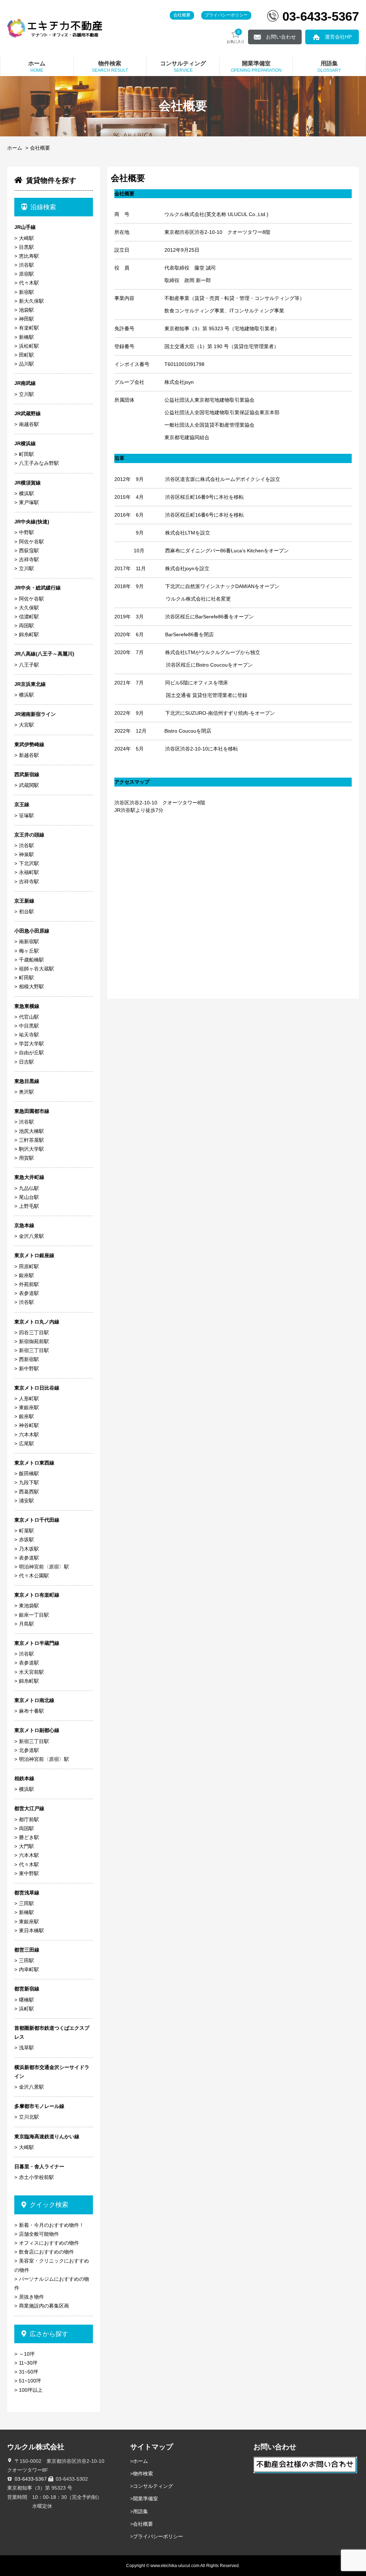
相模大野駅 (31, 986)
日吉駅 (26, 1062)
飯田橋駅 (29, 1473)
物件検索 (143, 2474)
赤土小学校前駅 (36, 2177)
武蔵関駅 (29, 785)
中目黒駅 (29, 1026)
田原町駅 (29, 1266)
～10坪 (27, 2354)
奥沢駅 (26, 1092)
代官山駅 (29, 1017)
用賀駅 (26, 1158)
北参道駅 (29, 1750)
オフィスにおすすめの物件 (49, 2243)
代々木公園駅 (34, 1576)
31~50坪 (29, 2372)
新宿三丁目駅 (34, 1350)
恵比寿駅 (29, 256)
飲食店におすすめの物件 (46, 2252)
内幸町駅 (29, 1969)
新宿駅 (26, 292)
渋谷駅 (26, 265)
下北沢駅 (29, 863)
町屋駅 (26, 1531)
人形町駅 (29, 1399)
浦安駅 (26, 1501)
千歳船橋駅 (31, 960)
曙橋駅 (26, 2000)
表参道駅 (29, 1293)
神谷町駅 (29, 1425)
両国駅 (26, 626)
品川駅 (26, 364)
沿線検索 (43, 207)
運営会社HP (338, 37)
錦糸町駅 (29, 634)
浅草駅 (26, 2048)
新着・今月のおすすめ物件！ (51, 2225)
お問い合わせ (281, 37)
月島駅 (26, 1624)
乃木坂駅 (29, 1549)
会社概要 (182, 15)
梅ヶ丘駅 (29, 951)
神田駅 (26, 319)
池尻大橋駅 (31, 1131)
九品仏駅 (29, 1188)
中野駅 (26, 532)
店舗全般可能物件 (39, 2234)
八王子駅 (29, 665)
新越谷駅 (29, 755)
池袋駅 (26, 310)
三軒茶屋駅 (31, 1140)
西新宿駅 (29, 1359)
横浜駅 (26, 493)
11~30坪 (28, 2363)
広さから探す (49, 2334)
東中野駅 (29, 1873)
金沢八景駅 (31, 1236)
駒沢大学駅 (31, 1149)
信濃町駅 (29, 617)
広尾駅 (26, 1443)
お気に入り (236, 37)
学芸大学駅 (31, 1044)
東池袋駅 (29, 1606)
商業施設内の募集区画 (44, 2306)
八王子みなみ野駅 (39, 463)
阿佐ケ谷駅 (31, 542)
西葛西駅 (29, 1492)
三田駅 (26, 1903)
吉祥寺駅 (29, 559)
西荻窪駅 (29, 551)
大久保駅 (29, 608)
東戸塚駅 (29, 502)
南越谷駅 (29, 424)
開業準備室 (145, 2499)
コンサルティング (153, 2486)
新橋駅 (26, 337)
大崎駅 (26, 238)
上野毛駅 (29, 1206)
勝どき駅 (29, 1837)
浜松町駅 (29, 346)
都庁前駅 (29, 1819)
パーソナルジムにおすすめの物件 (52, 2283)
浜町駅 (26, 2009)
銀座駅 (26, 1275)
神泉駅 (26, 854)
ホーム (15, 148)
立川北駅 (29, 2117)
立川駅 (26, 394)
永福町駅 (29, 872)
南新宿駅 (29, 941)
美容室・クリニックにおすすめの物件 (52, 2265)
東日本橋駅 (31, 1930)
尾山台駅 (29, 1197)
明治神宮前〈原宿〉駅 (44, 1567)
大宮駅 (26, 725)
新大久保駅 (31, 301)
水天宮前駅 (31, 1672)
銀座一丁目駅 (34, 1615)
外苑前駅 (29, 1284)
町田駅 (26, 454)
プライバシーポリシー (226, 15)
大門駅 (26, 1846)
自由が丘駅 (31, 1053)
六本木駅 (29, 1435)
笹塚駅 (26, 815)
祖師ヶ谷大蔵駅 (36, 969)
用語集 (140, 2511)
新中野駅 (29, 1369)
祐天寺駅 (29, 1035)
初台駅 (26, 912)
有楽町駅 (29, 328)
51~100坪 (30, 2381)
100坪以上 (31, 2390)
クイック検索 (49, 2205)
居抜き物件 (31, 2297)
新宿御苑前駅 (34, 1341)
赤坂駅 (26, 1540)
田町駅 (26, 355)
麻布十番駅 (31, 1711)
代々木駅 (29, 283)
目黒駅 (26, 247)
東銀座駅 (29, 1407)
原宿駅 (26, 274)
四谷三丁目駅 (34, 1332)
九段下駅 (29, 1482)
